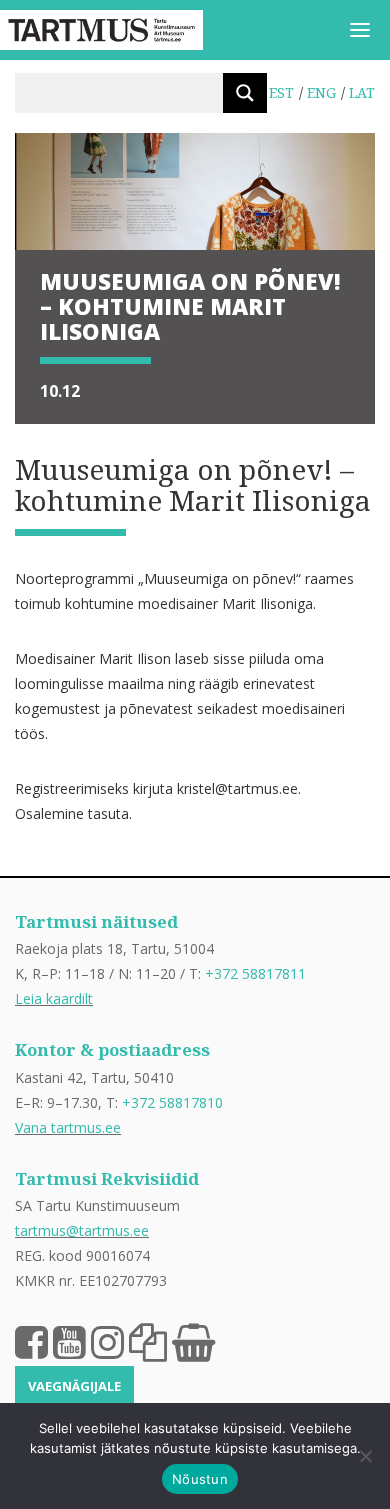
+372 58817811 (255, 973)
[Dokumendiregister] (148, 1341)
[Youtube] (69, 1341)
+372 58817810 (172, 1102)
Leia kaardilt (54, 998)
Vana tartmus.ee (68, 1127)
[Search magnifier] (245, 93)
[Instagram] (107, 1341)
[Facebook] (31, 1341)
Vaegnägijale (74, 1386)
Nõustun (200, 1479)
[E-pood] (193, 1341)
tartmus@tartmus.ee (82, 1230)
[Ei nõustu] (365, 1456)
